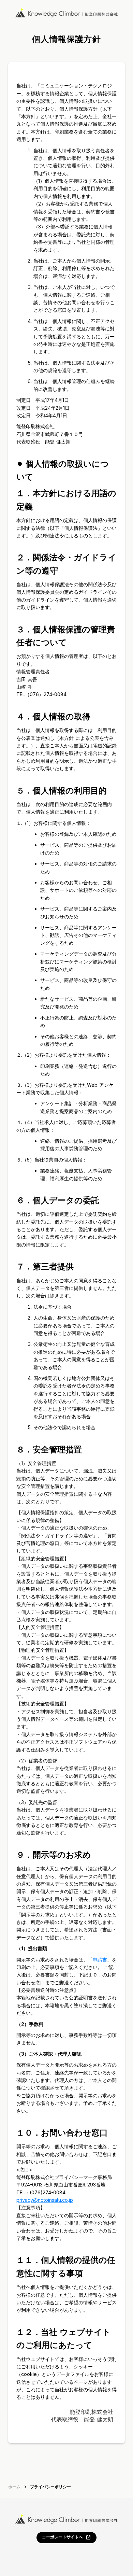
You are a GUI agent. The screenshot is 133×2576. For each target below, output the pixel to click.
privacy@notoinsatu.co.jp (45, 2200)
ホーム (14, 2487)
